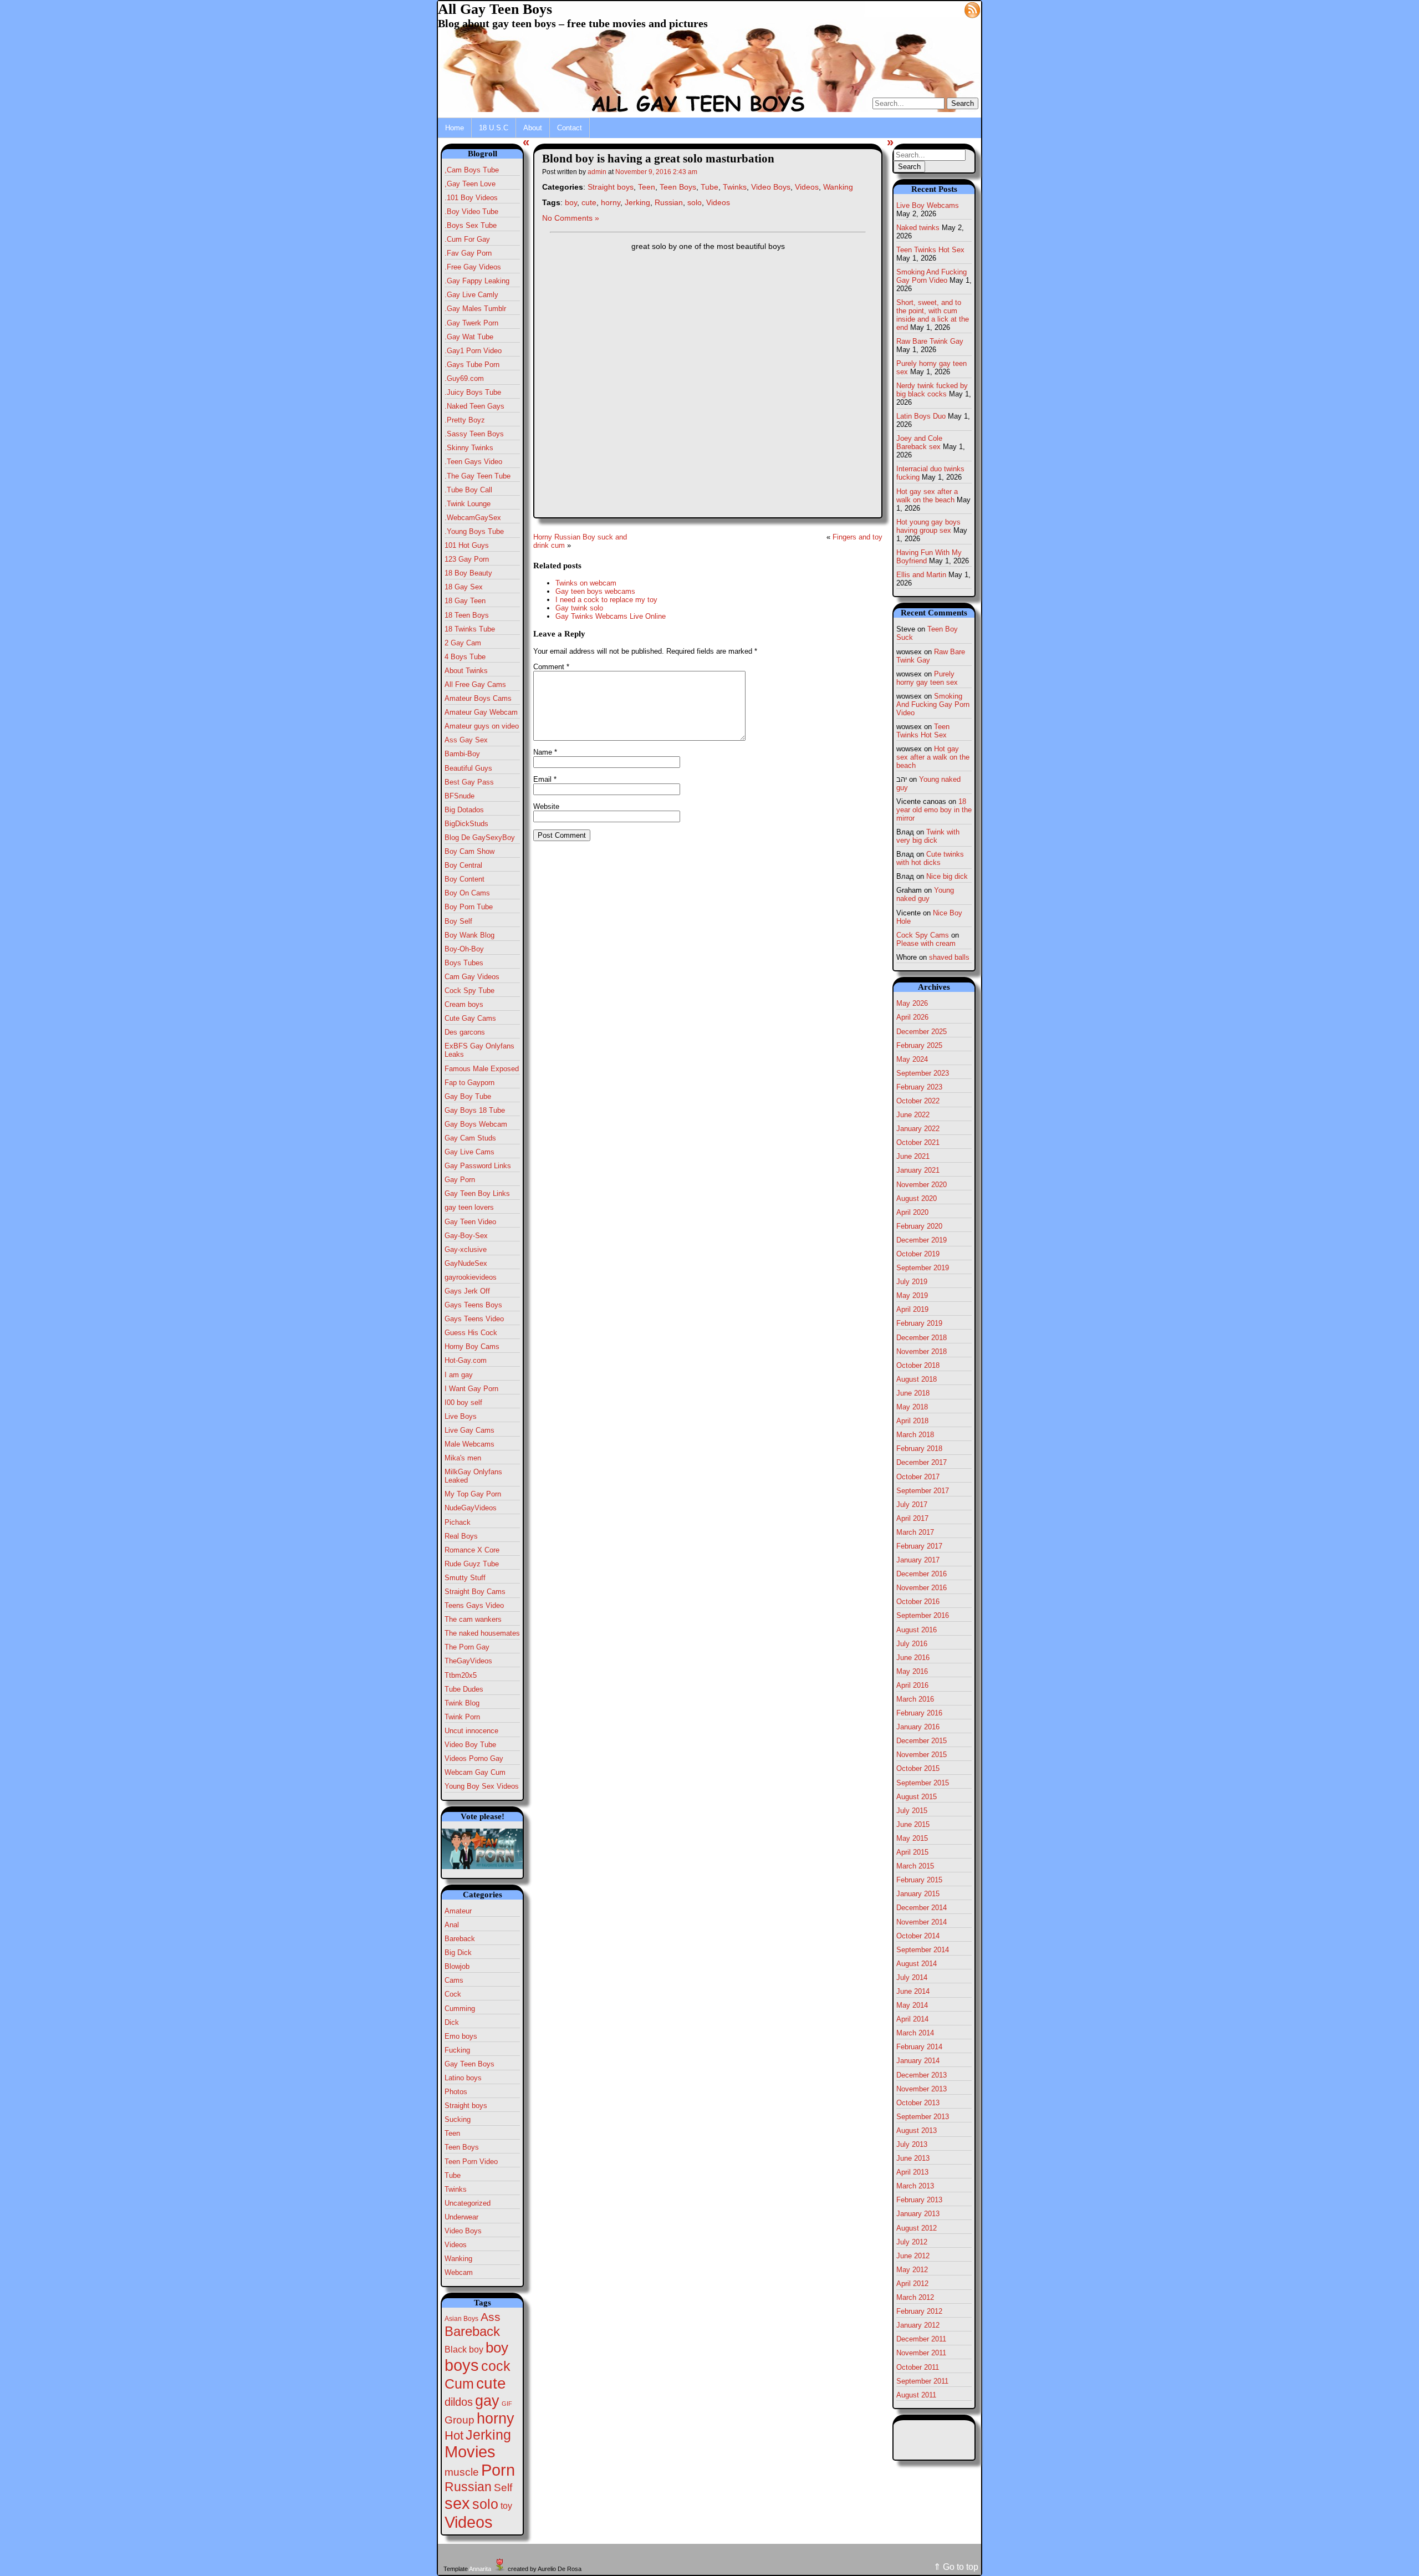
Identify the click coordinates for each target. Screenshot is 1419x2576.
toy (506, 2506)
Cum (459, 2384)
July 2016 (912, 1644)
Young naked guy (925, 894)
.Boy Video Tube (471, 212)
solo (485, 2504)
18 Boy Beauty (468, 573)
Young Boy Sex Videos (482, 1786)
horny (496, 2418)
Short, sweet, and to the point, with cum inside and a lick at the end (933, 315)
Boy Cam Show (469, 851)
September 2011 (922, 2381)
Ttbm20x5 (461, 1675)
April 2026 (912, 1017)
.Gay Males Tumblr (475, 309)
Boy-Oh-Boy (464, 949)
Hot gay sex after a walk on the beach (927, 496)
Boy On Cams (467, 893)
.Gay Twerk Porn (471, 323)
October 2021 (918, 1142)
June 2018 (913, 1393)
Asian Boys (461, 2319)
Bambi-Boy (462, 754)
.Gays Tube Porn (472, 365)
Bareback (460, 1939)
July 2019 (912, 1282)
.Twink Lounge (468, 504)
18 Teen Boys (467, 615)
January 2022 (918, 1129)
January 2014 (918, 2061)
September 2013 (923, 2117)
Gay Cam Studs (470, 1138)
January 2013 (918, 2214)
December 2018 (922, 1338)
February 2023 (919, 1087)
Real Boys (461, 1536)
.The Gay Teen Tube (478, 476)
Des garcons (465, 1032)
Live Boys (461, 1416)
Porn (498, 2470)
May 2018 (912, 1407)
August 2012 (917, 2228)
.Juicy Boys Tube (473, 392)
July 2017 (912, 1505)
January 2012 (918, 2325)
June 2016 (913, 1658)
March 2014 (915, 2033)
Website (546, 806)
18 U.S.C (494, 128)
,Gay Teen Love (470, 184)
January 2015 (918, 1894)
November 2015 (922, 1755)
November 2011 (921, 2353)
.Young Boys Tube (474, 531)
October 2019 (918, 1254)
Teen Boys (462, 2147)
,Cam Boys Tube (472, 170)
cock (496, 2366)
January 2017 (918, 1560)
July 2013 (912, 2144)
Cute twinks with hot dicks (930, 858)
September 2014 (923, 1950)
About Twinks (466, 671)
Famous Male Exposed (482, 1069)
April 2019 (912, 1309)
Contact (570, 128)
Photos (456, 2092)
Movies (470, 2452)
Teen (452, 2133)
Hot (454, 2435)
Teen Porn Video (471, 2162)
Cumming (460, 2009)
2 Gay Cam (463, 643)
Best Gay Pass (469, 782)
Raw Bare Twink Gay (930, 341)
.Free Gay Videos (473, 267)
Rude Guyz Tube (472, 1564)
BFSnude (460, 796)
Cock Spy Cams (923, 935)
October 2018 (918, 1365)
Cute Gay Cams (470, 1018)
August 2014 (917, 1964)
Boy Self (458, 921)
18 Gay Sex (464, 587)
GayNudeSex (466, 1263)
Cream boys (464, 1004)
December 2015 (922, 1741)
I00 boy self (463, 1402)
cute (491, 2383)
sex (457, 2503)
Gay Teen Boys (469, 2064)
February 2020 (919, 1226)
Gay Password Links (478, 1166)
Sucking (458, 2119)
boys (462, 2365)
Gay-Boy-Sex (466, 1236)
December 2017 (922, 1462)
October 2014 (918, 1936)
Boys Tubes (464, 963)
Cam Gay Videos (472, 977)
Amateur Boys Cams (478, 698)
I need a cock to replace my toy (606, 600)
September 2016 (923, 1615)
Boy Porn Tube (469, 907)
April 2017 (912, 1518)
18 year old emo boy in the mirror (934, 810)
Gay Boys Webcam (476, 1124)
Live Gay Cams (469, 1430)
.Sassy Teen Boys (474, 434)
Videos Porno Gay (474, 1758)
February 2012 (919, 2311)
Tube (453, 2175)
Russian (468, 2487)
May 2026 (912, 1003)
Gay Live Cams (469, 1152)
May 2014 (912, 2005)
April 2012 (912, 2284)
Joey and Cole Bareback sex (919, 442)
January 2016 (918, 1727)
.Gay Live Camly (471, 295)
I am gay (459, 1375)
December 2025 (922, 1032)
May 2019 (912, 1295)
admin (597, 172)
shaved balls (949, 957)
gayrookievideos (471, 1277)
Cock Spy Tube (469, 991)
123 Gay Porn (467, 559)
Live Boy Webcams (928, 205)
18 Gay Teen (465, 601)
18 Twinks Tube (470, 629)
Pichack (458, 1522)
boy (497, 2348)
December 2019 (922, 1240)
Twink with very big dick (928, 836)
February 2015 (919, 1880)
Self (503, 2488)
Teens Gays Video (474, 1605)
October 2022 (918, 1101)
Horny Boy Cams (472, 1346)
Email (545, 779)
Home (455, 128)
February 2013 (919, 2200)
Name (545, 752)
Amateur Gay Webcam (481, 712)
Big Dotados (464, 810)
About (533, 128)
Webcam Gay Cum (475, 1772)
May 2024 (912, 1059)
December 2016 (922, 1574)
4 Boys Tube (465, 657)
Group (460, 2420)
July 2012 (912, 2242)
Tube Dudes (464, 1689)
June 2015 (913, 1824)
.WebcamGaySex (473, 518)
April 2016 (912, 1685)
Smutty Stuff (465, 1578)
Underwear (461, 2217)
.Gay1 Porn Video (473, 351)
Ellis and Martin (921, 575)
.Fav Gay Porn (468, 253)
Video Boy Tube (470, 1745)
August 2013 (917, 2130)
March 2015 (915, 1866)
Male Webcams (469, 1444)
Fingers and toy (857, 537)
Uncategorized (468, 2203)
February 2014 (919, 2047)
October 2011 (918, 2367)
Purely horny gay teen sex (927, 678)
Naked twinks (918, 228)
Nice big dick (947, 876)
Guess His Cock (471, 1333)
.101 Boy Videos (471, 198)
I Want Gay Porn (471, 1389)
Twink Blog (462, 1703)
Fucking (457, 2050)
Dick (452, 2022)
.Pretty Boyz (465, 420)
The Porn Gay (467, 1647)
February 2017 (919, 1546)
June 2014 (913, 1991)
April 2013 (912, 2172)
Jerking (488, 2435)
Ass (491, 2317)
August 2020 (917, 1198)
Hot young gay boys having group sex (928, 526)
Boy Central (463, 865)
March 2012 (915, 2297)
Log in (946, 9)
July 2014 (912, 1977)
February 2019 (919, 1323)
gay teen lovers (469, 1207)
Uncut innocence (471, 1731)
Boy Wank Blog (469, 935)
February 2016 (919, 1713)
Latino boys (463, 2078)
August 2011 (916, 2395)
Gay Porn (460, 1180)
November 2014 (922, 1922)
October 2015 (918, 1768)
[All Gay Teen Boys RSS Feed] (972, 9)
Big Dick (458, 1953)
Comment (551, 667)
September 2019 (923, 1268)
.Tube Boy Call (468, 490)
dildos (459, 2402)
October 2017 (918, 1477)
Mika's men (463, 1458)
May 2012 (912, 2270)
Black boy (464, 2349)
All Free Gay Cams (475, 684)
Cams (454, 1980)
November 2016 (922, 1588)
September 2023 (923, 1073)
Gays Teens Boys (473, 1305)
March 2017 (915, 1532)
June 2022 (913, 1115)
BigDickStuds (466, 824)
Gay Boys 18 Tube (475, 1110)
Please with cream (926, 943)
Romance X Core (472, 1550)
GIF (507, 2404)
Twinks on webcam (586, 583)
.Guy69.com (464, 378)
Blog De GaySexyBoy (480, 838)
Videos (456, 2245)
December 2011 (921, 2339)
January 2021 (918, 1170)
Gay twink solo (579, 608)
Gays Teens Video (474, 1319)
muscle (462, 2472)
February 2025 (919, 1045)
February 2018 (919, 1449)
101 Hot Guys (467, 545)
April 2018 (912, 1421)
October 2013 (918, 2103)
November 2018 (922, 1351)
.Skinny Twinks (469, 448)
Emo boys (461, 2036)
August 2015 (917, 1797)
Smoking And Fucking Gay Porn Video (931, 276)
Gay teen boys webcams (595, 591)
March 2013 (915, 2186)
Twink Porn (462, 1717)
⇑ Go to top (956, 2567)
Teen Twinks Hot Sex (930, 250)
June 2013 (913, 2158)
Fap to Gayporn (469, 1083)
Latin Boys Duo (921, 416)
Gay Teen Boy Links (477, 1193)
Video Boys (463, 2231)
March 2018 (915, 1435)
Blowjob (457, 1966)
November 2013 (922, 2089)
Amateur (458, 1911)
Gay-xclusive (466, 1249)
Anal (452, 1925)
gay (487, 2401)
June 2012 (913, 2256)
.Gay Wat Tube (469, 337)
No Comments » (571, 218)
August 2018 (917, 1379)
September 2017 (923, 1491)
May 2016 (912, 1671)
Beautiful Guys (468, 768)
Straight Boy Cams (475, 1592)
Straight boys (466, 2106)
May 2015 (912, 1838)
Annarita (480, 2569)
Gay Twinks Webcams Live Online (611, 616)
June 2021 (913, 1156)
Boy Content (465, 879)
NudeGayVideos (471, 1508)
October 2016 (918, 1602)
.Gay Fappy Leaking (477, 281)
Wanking (458, 2259)
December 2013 (922, 2075)
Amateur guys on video (482, 726)
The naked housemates (482, 1633)
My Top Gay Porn (473, 1494)
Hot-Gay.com (466, 1360)
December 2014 (922, 1908)
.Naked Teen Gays (474, 406)
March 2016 (915, 1699)
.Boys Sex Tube (471, 225)
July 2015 (912, 1811)
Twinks (456, 2189)
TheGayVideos (468, 1661)
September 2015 (923, 1783)
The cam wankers (473, 1619)
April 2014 (912, 2019)
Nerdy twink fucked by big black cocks (932, 390)
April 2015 (912, 1852)
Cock (453, 1994)
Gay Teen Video (470, 1222)
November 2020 (922, 1185)
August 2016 (917, 1630)
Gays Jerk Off (467, 1291)
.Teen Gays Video (473, 462)
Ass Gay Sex (466, 740)
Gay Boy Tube (468, 1096)
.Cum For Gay (467, 239)
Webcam (459, 2272)
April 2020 (912, 1212)
